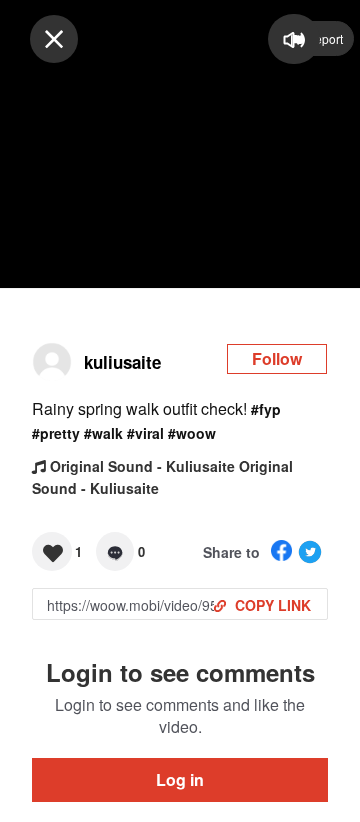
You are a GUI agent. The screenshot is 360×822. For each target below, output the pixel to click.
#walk (103, 433)
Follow (277, 358)
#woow (192, 433)
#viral (145, 433)
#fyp (266, 409)
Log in (180, 779)
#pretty (56, 433)
